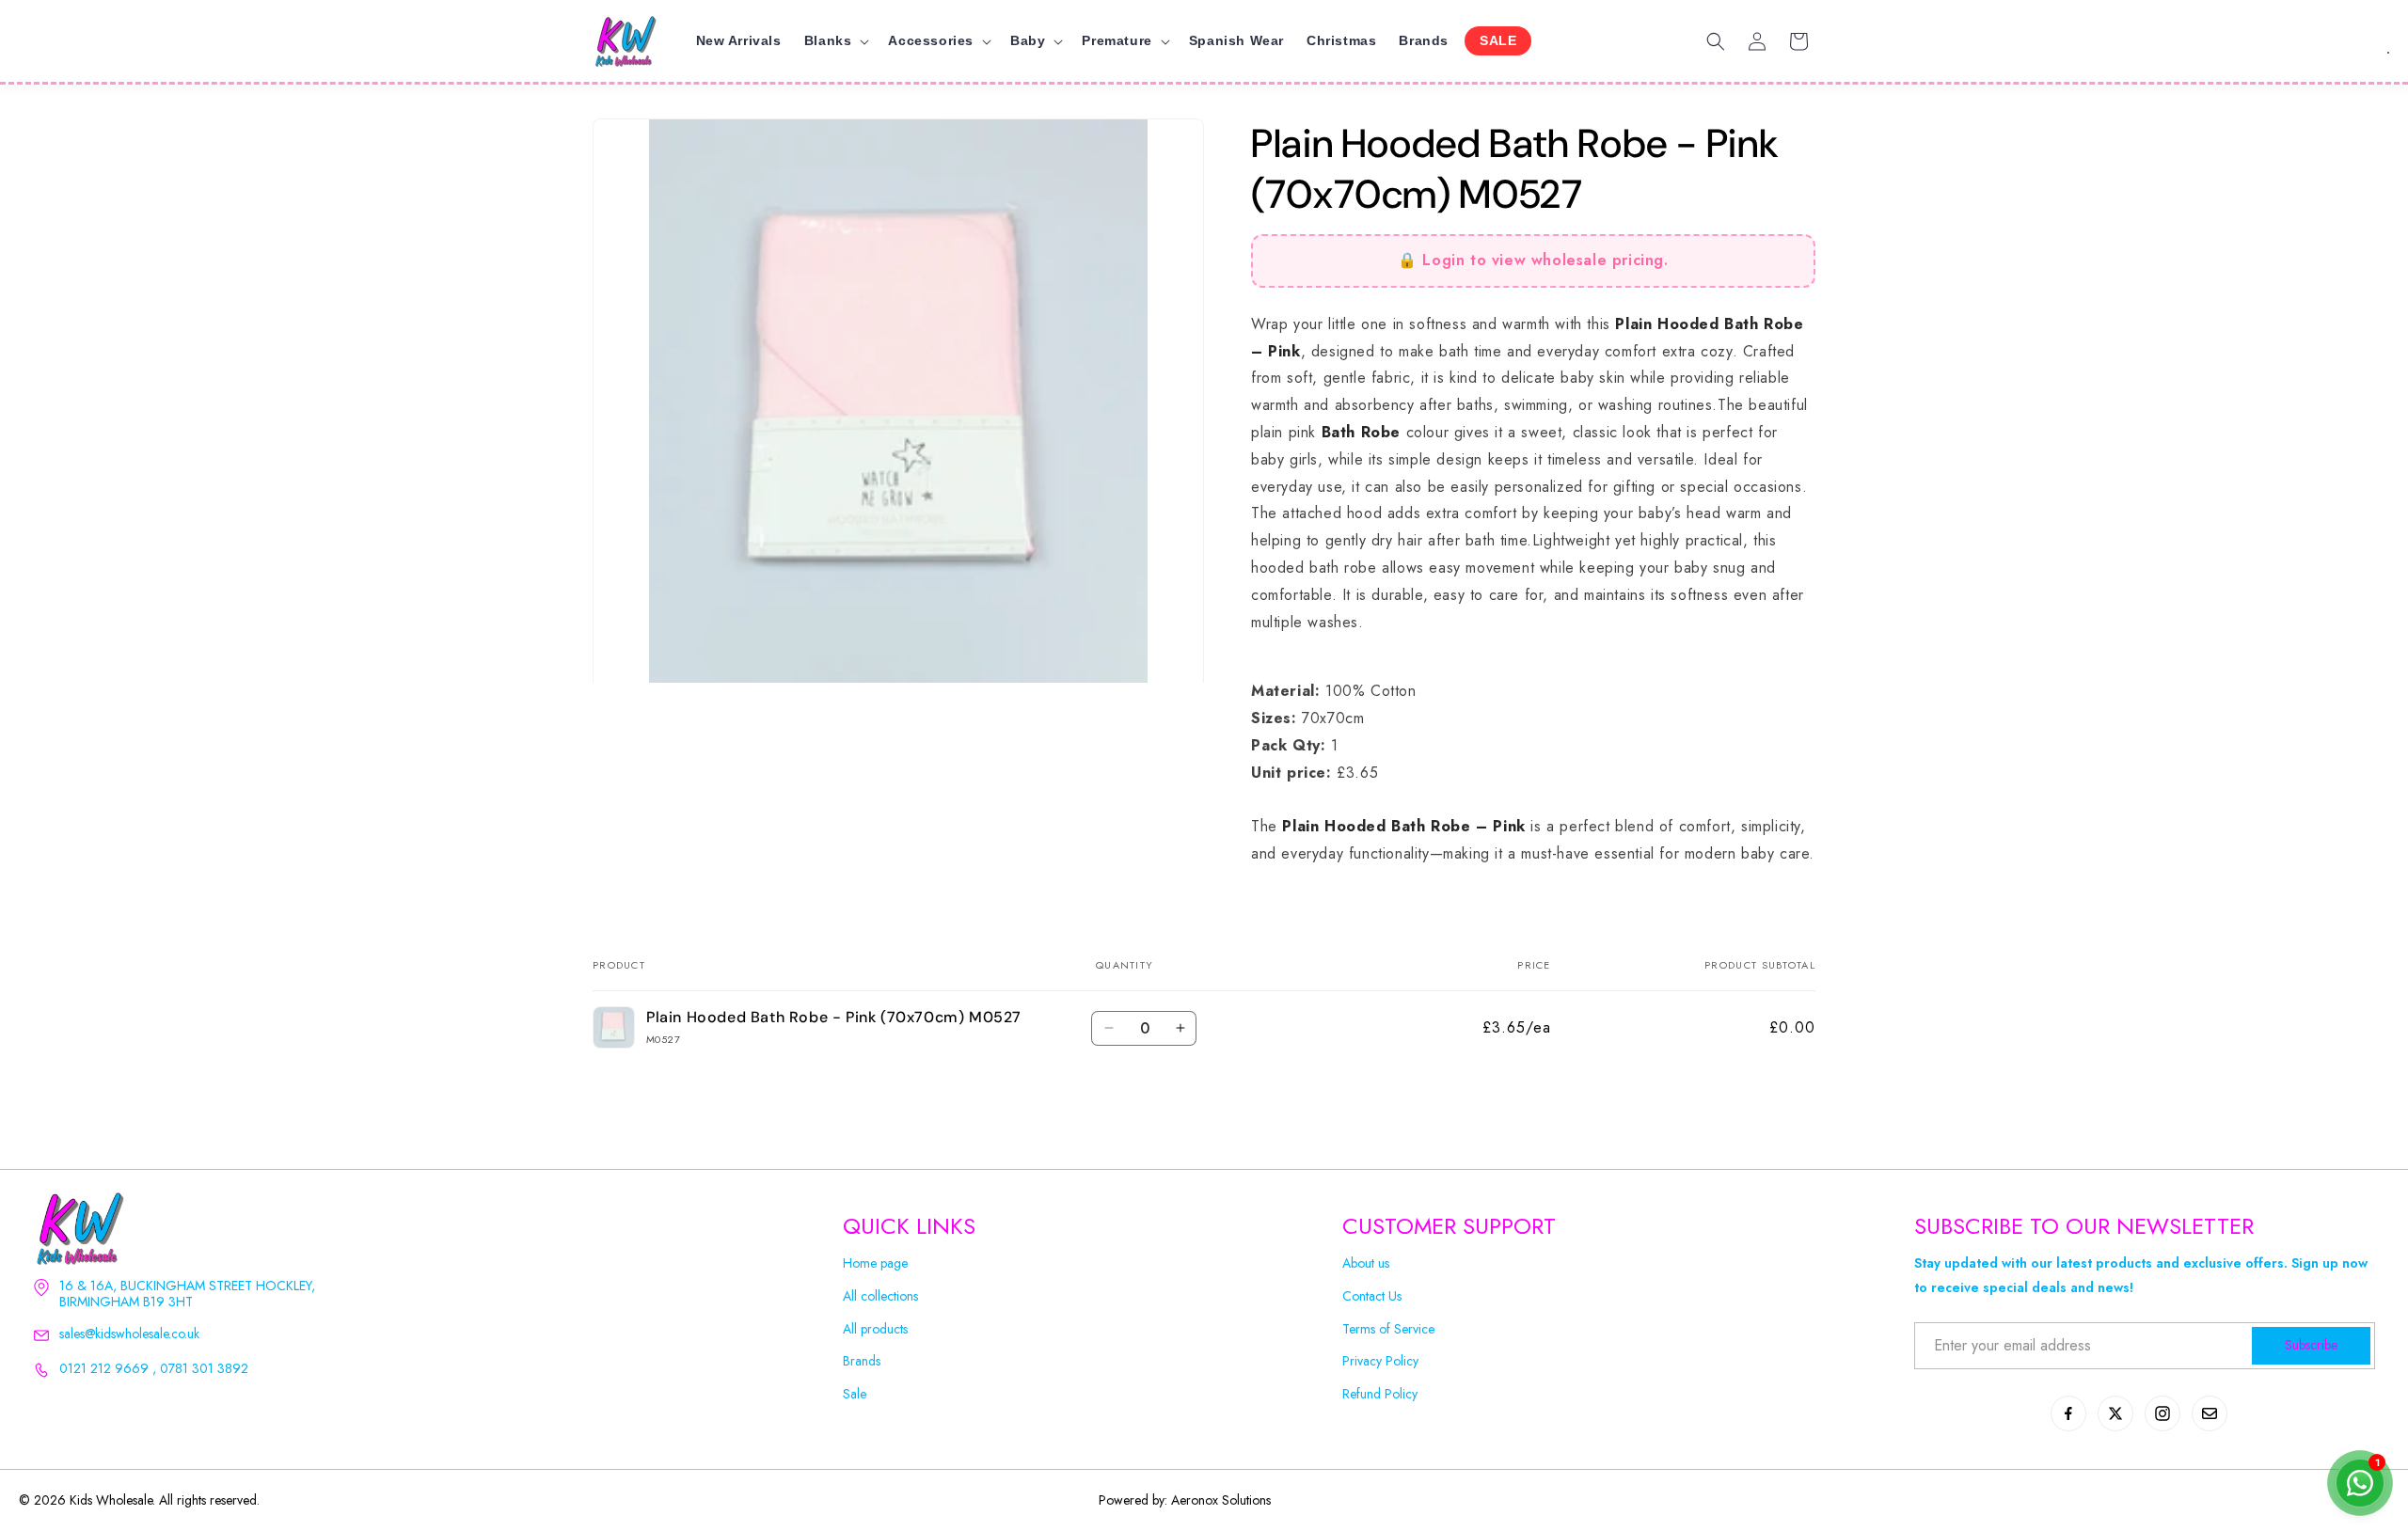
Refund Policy (1380, 1394)
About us (1366, 1263)
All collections (880, 1296)
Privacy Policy (1380, 1361)
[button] (835, 40)
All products (875, 1329)
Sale (855, 1394)
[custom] (2068, 1413)
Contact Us (1372, 1296)
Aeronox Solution (1219, 1500)
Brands (862, 1361)
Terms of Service (1388, 1329)
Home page (875, 1263)
